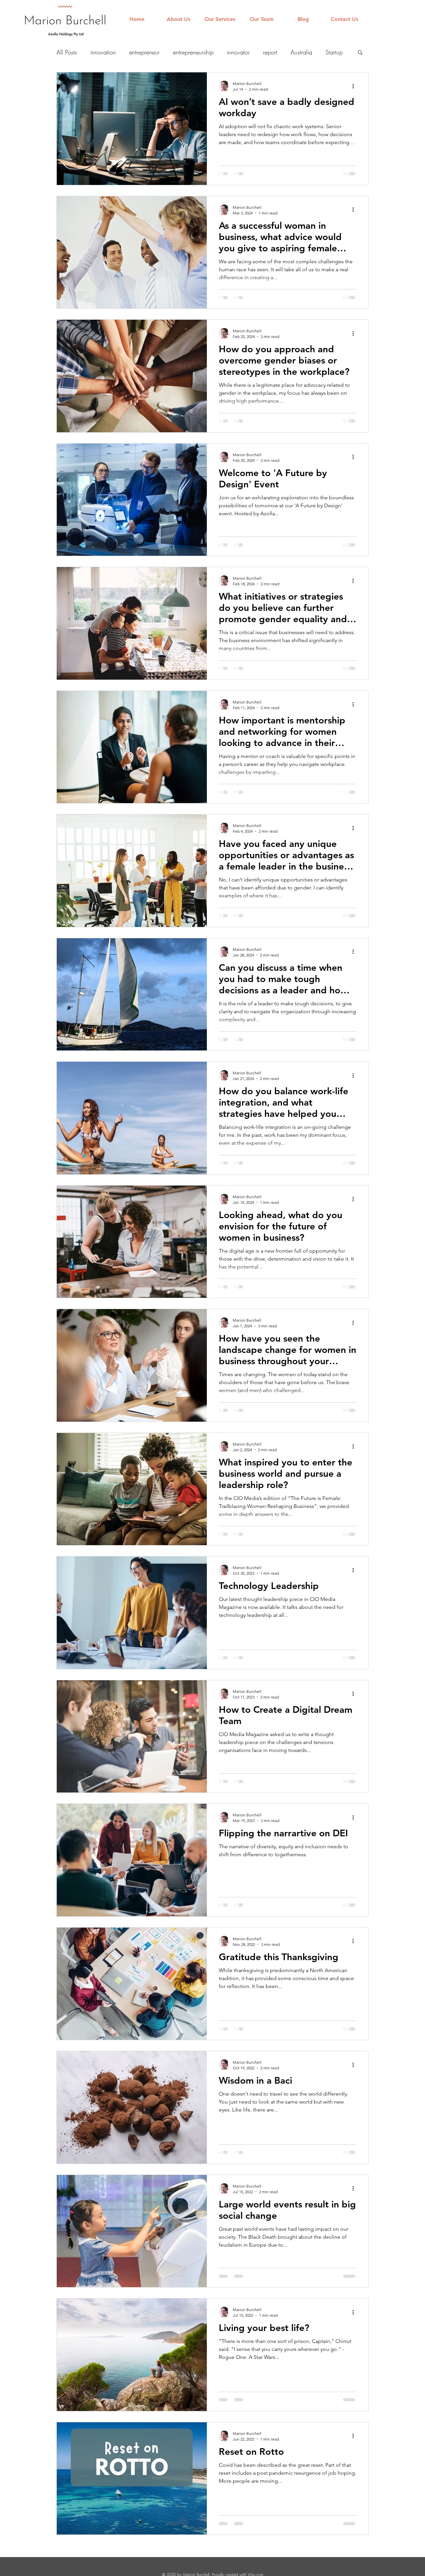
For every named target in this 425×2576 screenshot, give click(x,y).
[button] (360, 53)
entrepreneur (144, 52)
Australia (301, 52)
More (332, 52)
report (270, 52)
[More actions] (355, 86)
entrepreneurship (193, 52)
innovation (103, 52)
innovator (238, 52)
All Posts (67, 52)
